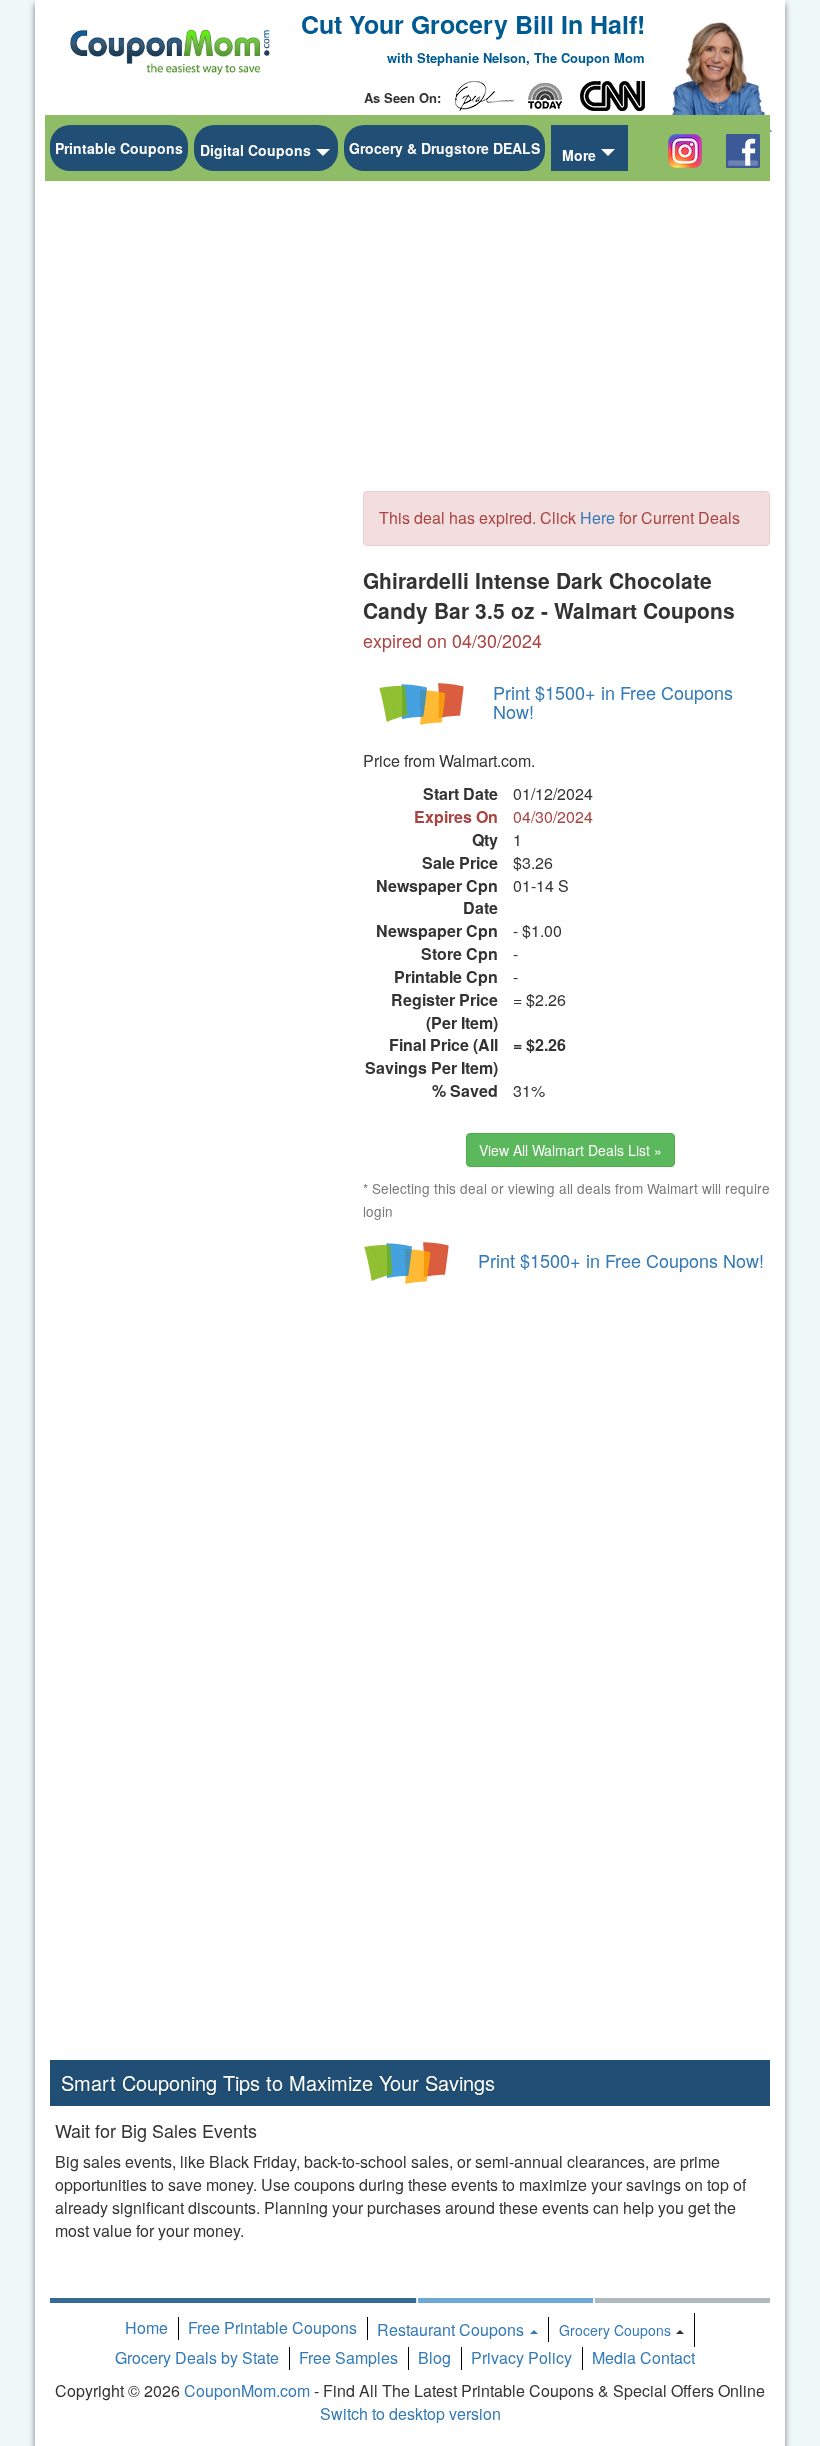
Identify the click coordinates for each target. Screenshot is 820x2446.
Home (146, 2327)
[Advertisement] (200, 491)
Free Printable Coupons (272, 2327)
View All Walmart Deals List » (570, 1150)
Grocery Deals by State (197, 2357)
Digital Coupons (255, 150)
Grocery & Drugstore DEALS (444, 148)
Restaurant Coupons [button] (452, 2329)
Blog (434, 2357)
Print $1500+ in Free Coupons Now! (613, 702)
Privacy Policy (521, 2357)
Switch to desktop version (410, 2413)
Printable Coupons (119, 148)
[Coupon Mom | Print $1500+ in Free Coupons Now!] (423, 702)
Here (597, 517)
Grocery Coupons (615, 2330)
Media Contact (643, 2357)
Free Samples (348, 2357)
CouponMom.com (247, 2390)
